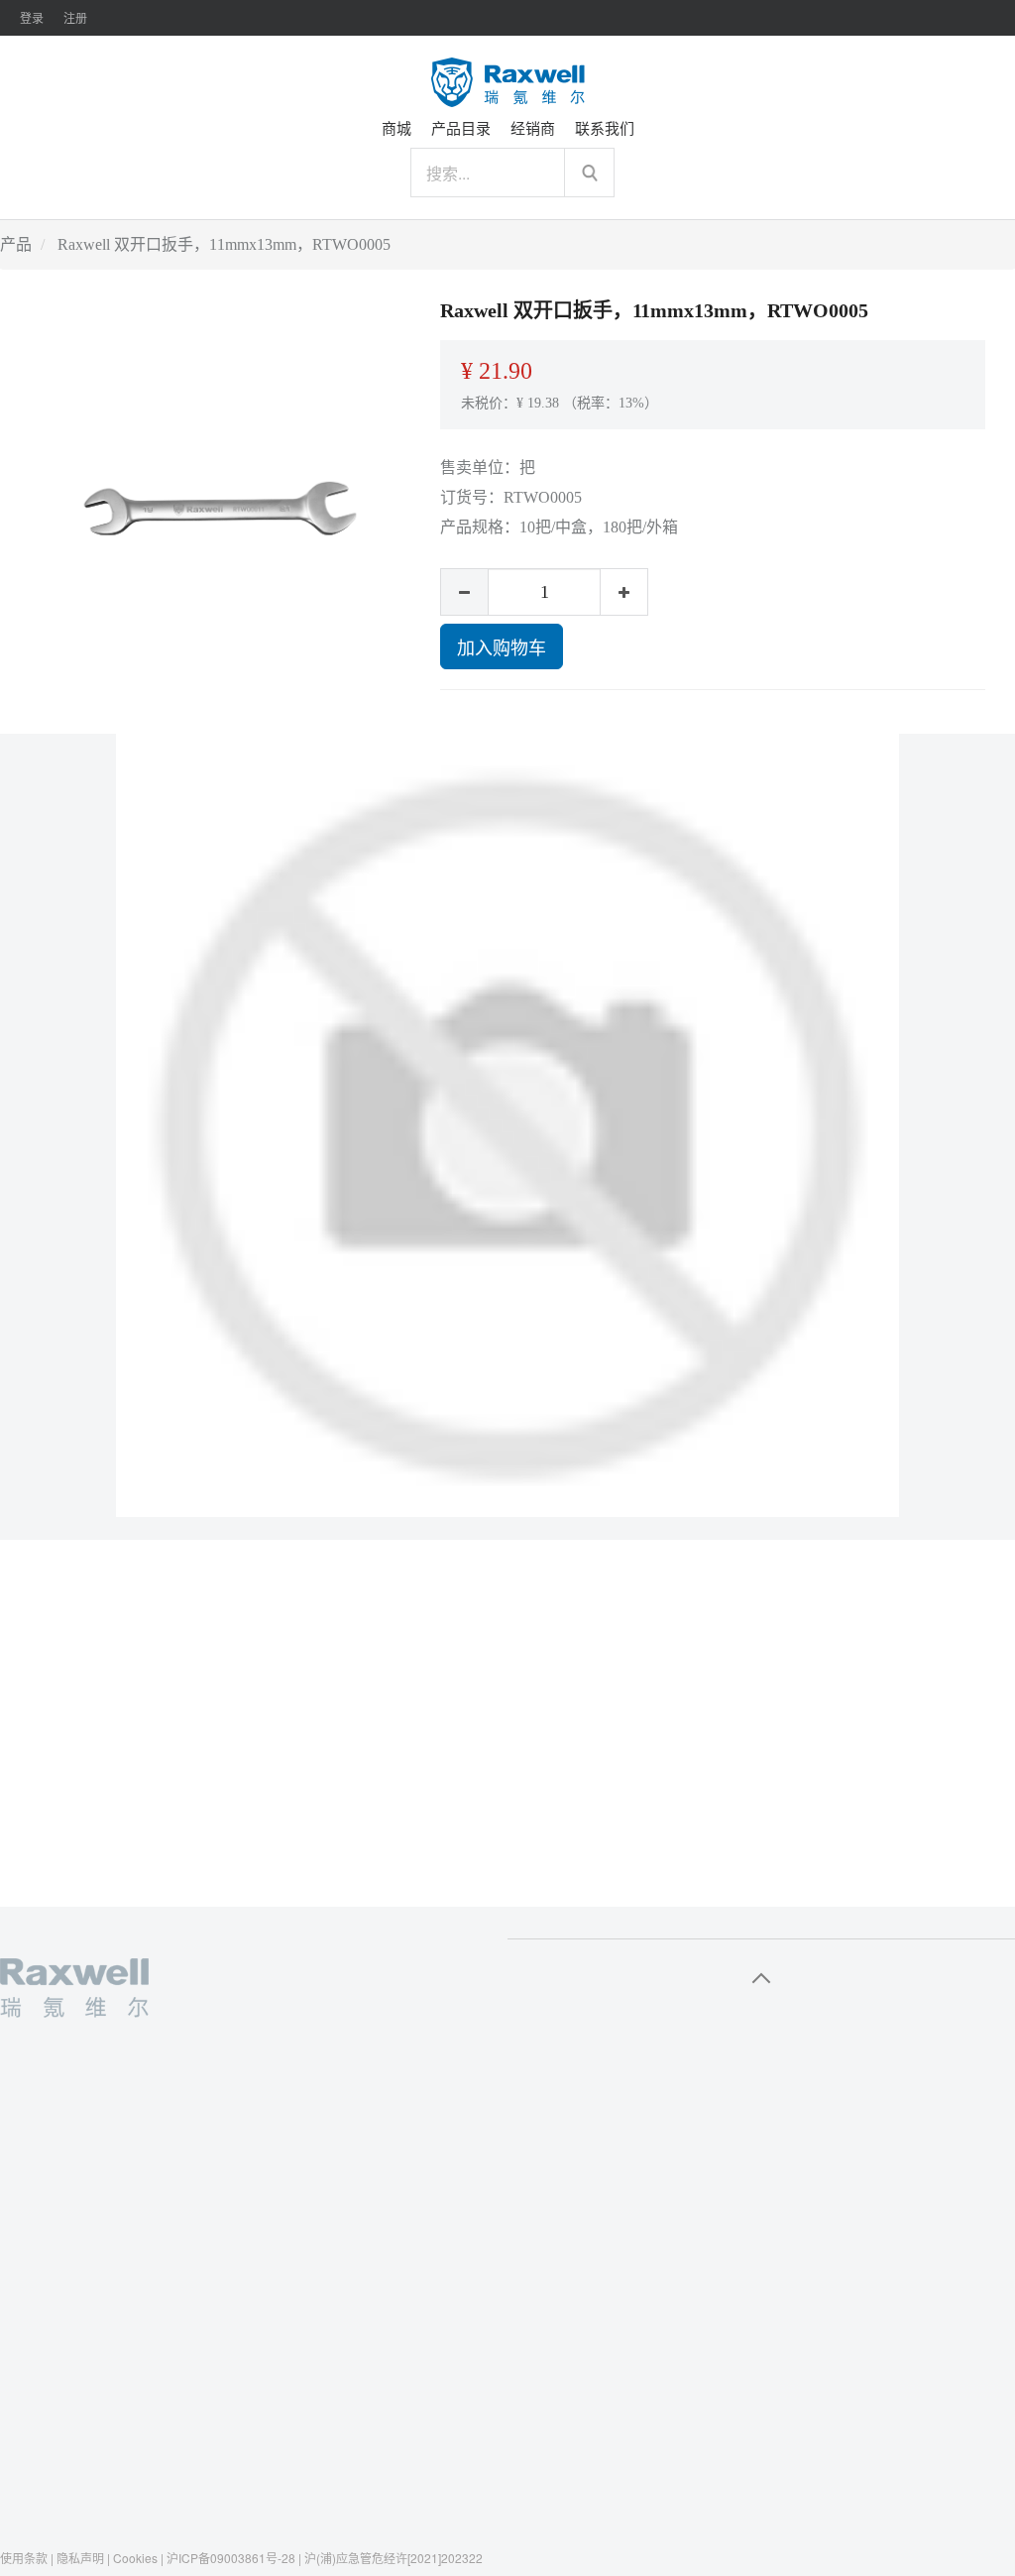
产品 (16, 244)
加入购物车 (502, 646)
